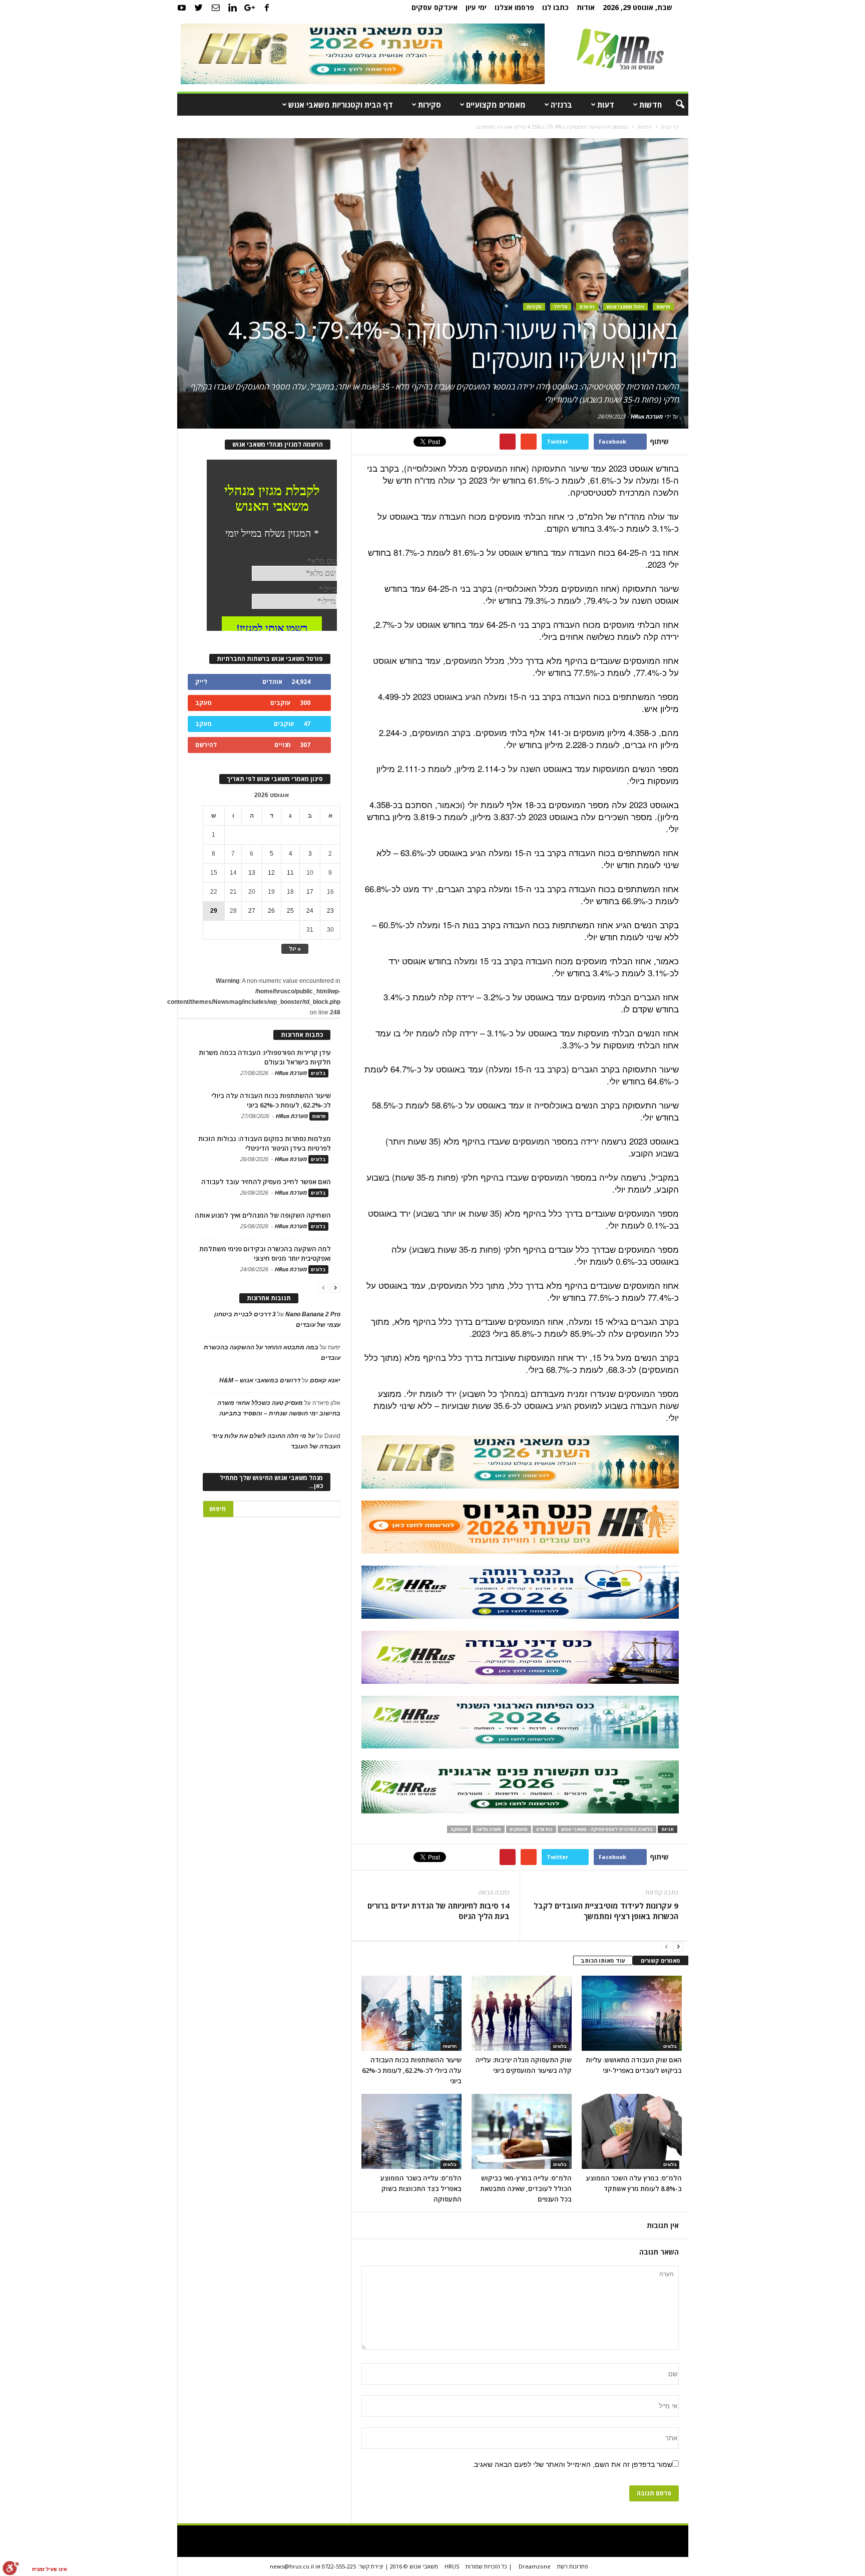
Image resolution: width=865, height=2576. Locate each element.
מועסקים (519, 1829)
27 (252, 911)
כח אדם (587, 307)
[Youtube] (182, 8)
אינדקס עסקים (435, 7)
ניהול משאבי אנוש (625, 307)
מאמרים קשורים (661, 1960)
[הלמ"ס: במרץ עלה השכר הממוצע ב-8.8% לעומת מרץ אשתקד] (632, 2131)
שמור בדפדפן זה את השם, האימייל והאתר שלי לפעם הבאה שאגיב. (572, 2464)
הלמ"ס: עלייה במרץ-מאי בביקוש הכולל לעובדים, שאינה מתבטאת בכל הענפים (526, 2188)
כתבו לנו (555, 7)
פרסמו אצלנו (514, 7)
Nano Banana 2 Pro (313, 1314)
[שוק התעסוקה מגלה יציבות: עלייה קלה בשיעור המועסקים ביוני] (522, 2013)
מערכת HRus (646, 416)
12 (271, 873)
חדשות (651, 105)
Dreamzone (535, 2566)
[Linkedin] (233, 8)
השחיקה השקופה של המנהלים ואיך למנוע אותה (263, 1215)
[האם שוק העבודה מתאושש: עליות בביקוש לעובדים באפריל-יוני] (632, 2013)
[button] (673, 105)
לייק (201, 682)
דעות (606, 105)
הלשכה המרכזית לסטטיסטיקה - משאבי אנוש (607, 1829)
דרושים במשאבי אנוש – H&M (260, 1380)
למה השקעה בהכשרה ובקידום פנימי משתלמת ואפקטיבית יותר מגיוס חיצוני (265, 1253)
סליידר (561, 307)
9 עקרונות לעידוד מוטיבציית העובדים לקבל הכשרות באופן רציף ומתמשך (606, 1911)
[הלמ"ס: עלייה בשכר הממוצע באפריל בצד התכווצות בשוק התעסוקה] (411, 2131)
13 (252, 873)
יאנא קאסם (325, 1380)
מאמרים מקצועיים (496, 105)
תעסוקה (459, 1829)
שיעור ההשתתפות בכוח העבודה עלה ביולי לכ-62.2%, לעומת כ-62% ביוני (412, 2070)
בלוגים (560, 2046)
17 (310, 892)
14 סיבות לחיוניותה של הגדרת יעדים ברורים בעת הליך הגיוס (439, 1911)
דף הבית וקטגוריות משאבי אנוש (341, 105)
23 (330, 911)
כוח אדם (544, 1829)
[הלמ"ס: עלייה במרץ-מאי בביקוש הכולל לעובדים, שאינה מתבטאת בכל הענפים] (522, 2131)
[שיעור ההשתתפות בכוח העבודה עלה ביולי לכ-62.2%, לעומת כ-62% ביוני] (411, 2013)
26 (271, 911)
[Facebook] (267, 8)
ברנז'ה (561, 105)
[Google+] (250, 8)
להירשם (206, 745)
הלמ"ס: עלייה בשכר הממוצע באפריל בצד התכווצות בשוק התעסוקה (421, 2188)
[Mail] (216, 8)
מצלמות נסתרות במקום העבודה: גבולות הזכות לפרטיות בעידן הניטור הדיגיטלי (265, 1143)
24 (310, 911)
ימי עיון (476, 7)
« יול (295, 949)
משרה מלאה (489, 1829)
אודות (586, 7)
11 (290, 873)
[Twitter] (199, 8)
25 (290, 911)
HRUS (452, 2566)
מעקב (203, 703)
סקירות (429, 105)
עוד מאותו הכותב (603, 1960)
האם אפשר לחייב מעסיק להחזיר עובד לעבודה (266, 1182)
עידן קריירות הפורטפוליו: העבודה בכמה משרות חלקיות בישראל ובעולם (265, 1057)
